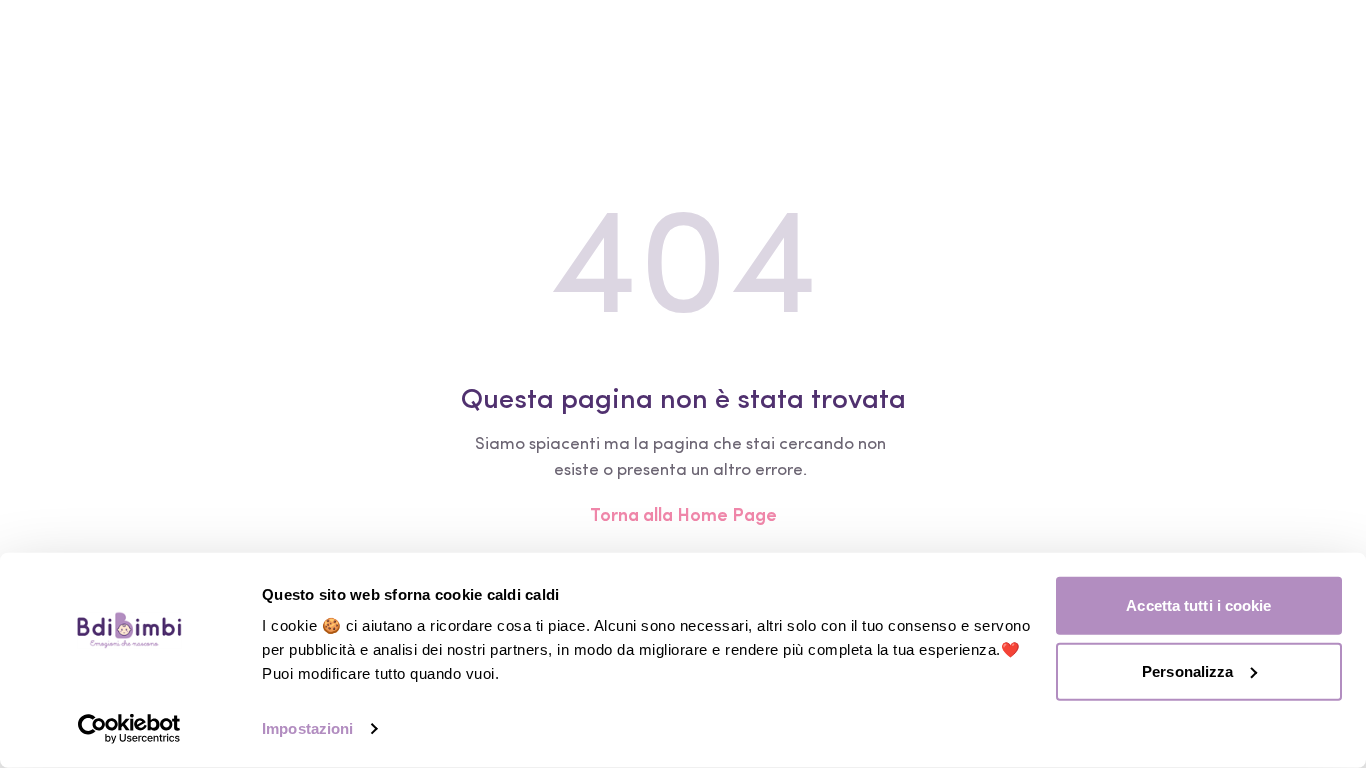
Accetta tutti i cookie (1198, 605)
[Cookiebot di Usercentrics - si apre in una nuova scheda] (129, 729)
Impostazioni (307, 728)
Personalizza (1187, 670)
